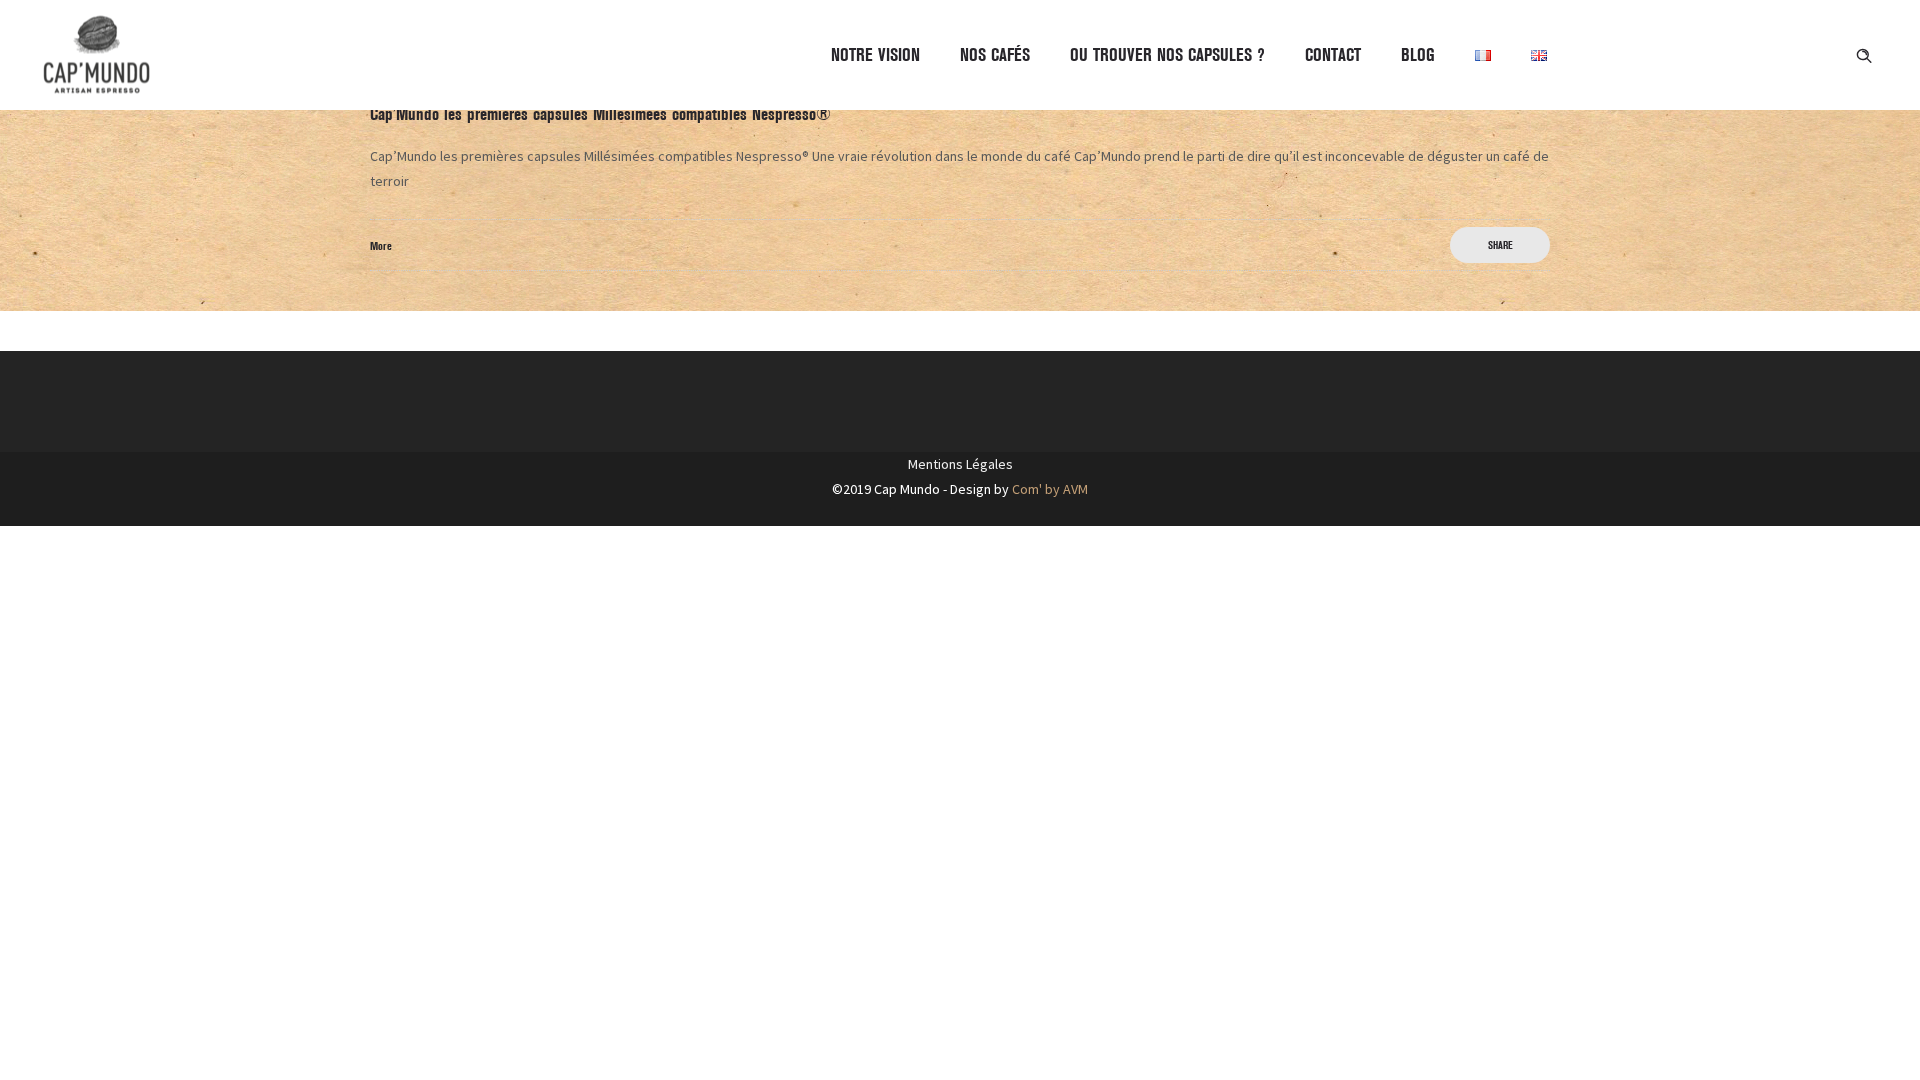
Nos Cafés (995, 55)
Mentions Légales (960, 464)
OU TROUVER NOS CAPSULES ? (1167, 55)
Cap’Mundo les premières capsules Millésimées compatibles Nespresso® (600, 114)
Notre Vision (875, 55)
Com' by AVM (1050, 489)
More (381, 245)
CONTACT (1333, 55)
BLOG (1418, 55)
